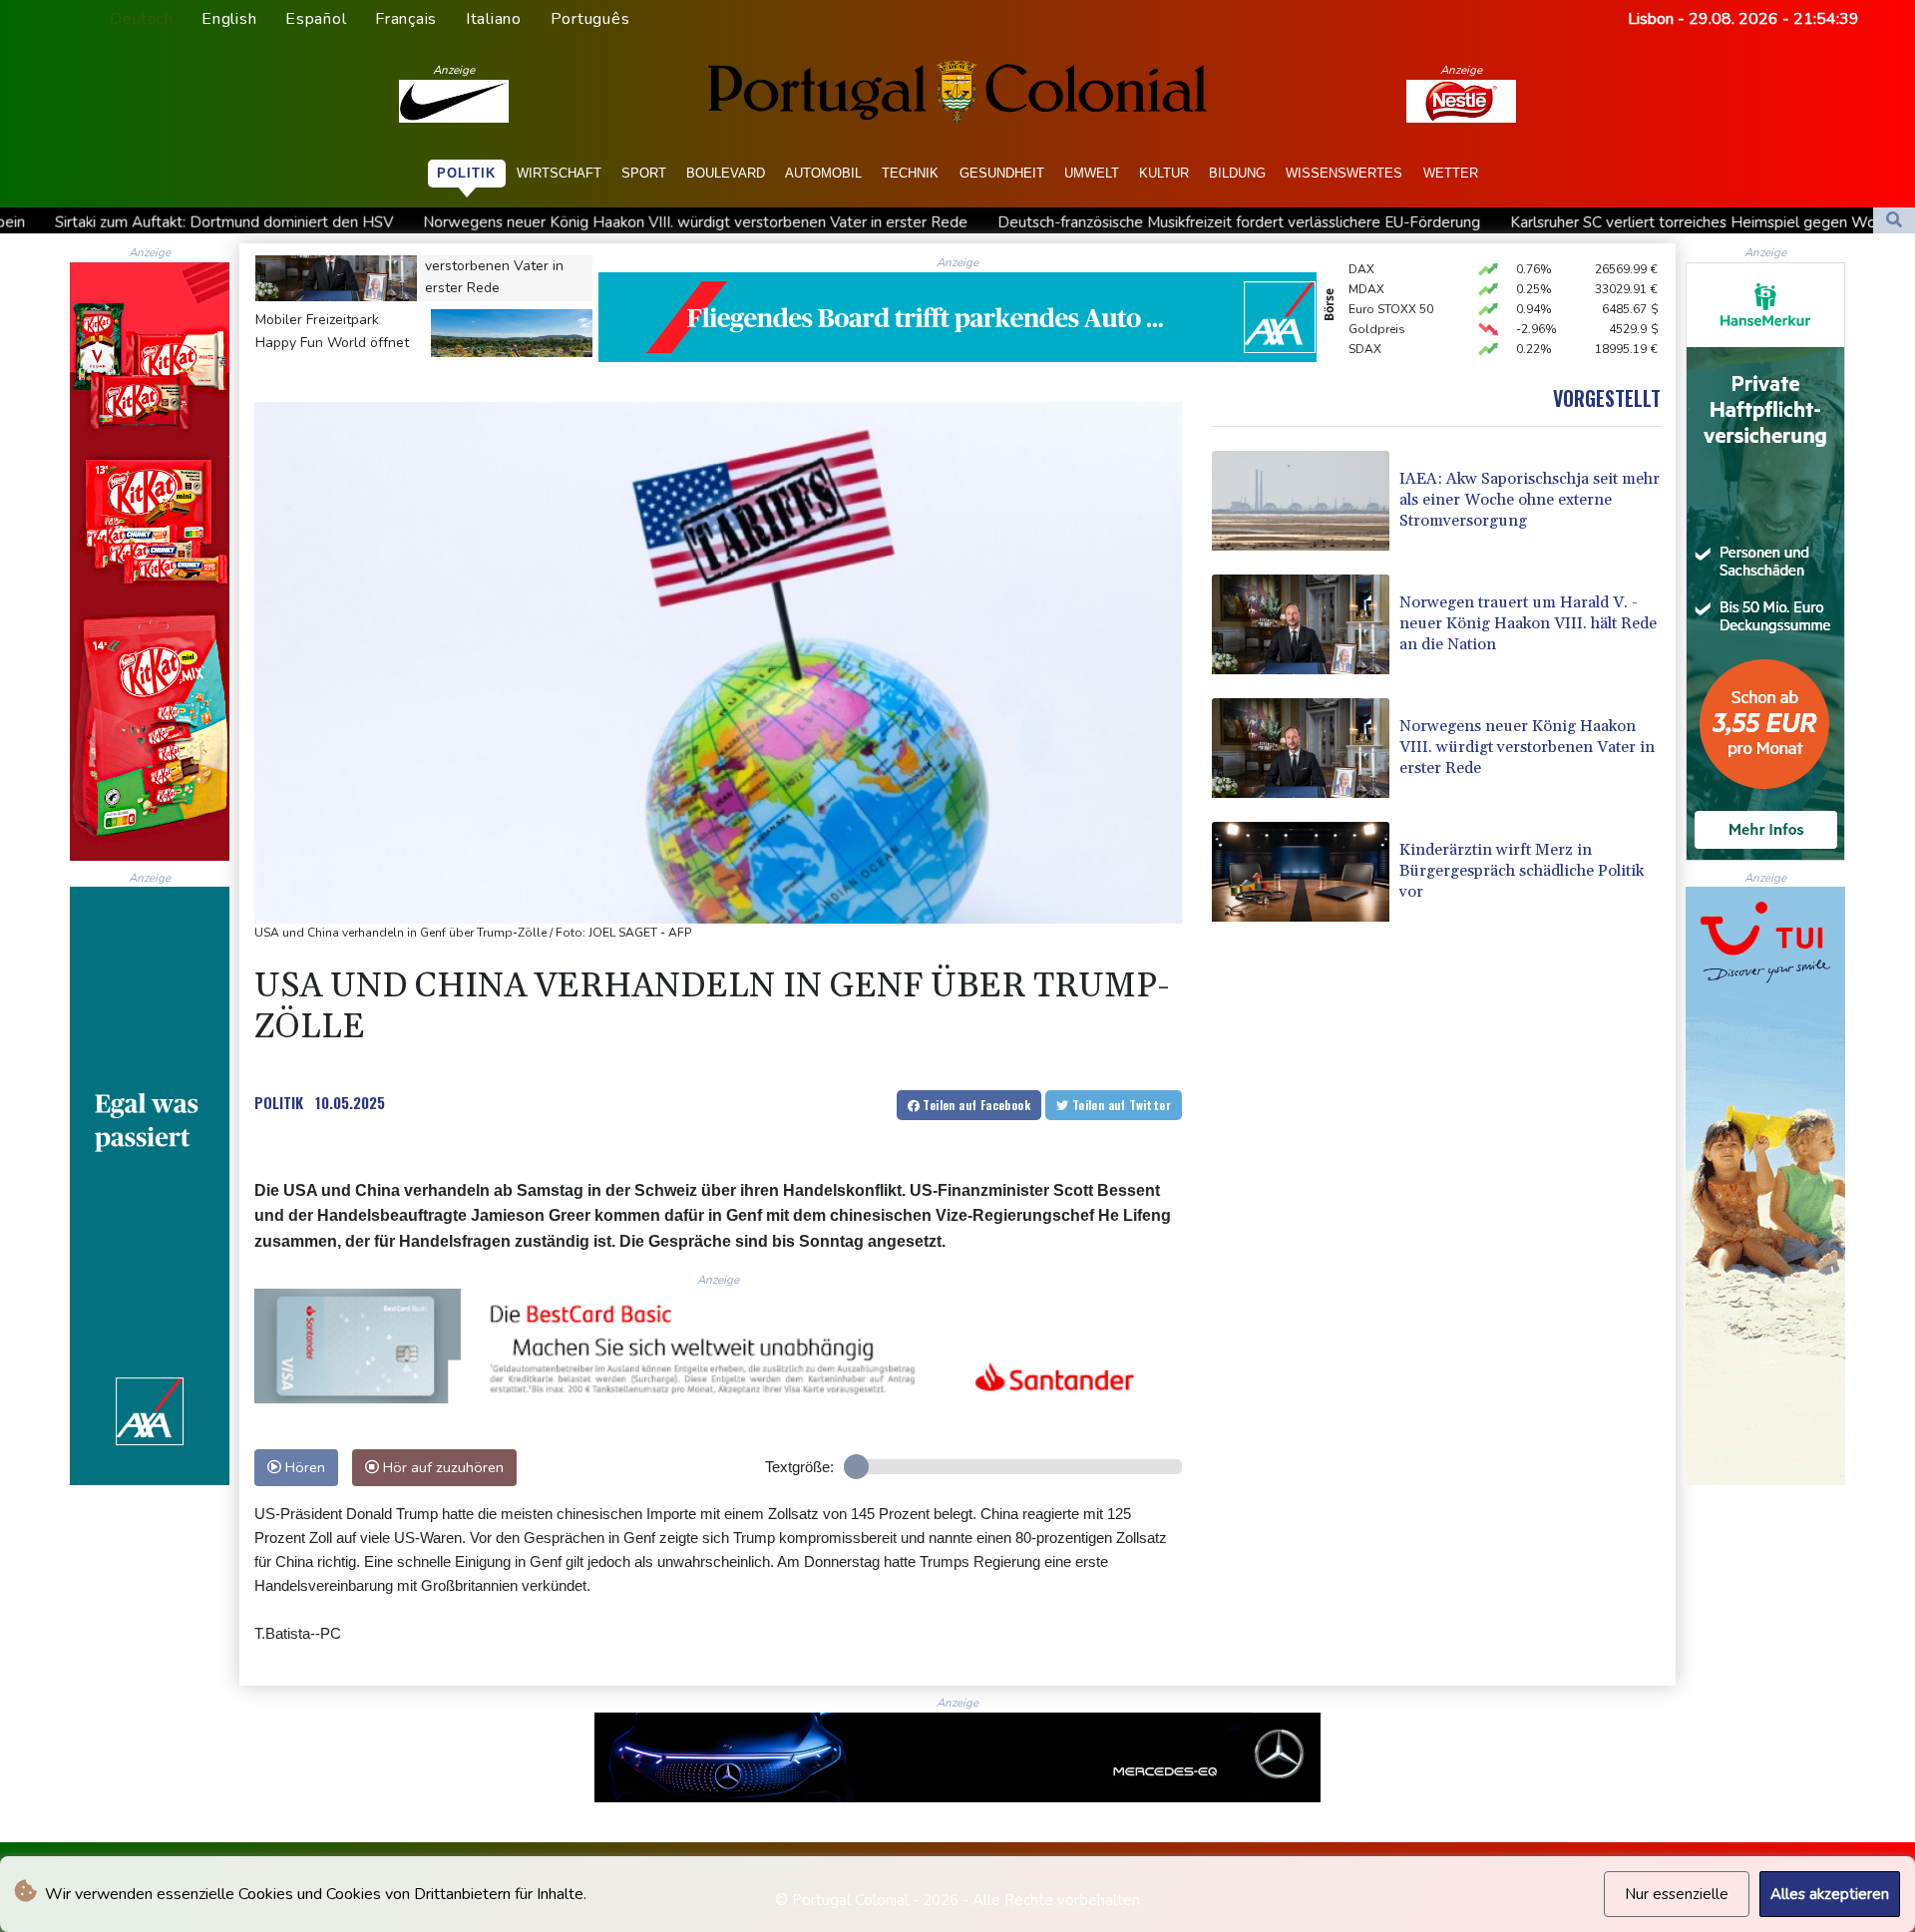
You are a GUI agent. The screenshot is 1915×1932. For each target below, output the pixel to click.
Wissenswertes (1344, 173)
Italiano (494, 19)
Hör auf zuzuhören (441, 1467)
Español (316, 19)
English (229, 19)
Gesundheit (1002, 173)
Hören (303, 1467)
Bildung (1237, 173)
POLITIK (279, 1102)
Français (406, 19)
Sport (644, 173)
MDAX (1366, 258)
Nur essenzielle (1677, 1894)
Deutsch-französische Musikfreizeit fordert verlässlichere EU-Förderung (1021, 222)
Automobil (823, 173)
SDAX (1365, 318)
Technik (910, 173)
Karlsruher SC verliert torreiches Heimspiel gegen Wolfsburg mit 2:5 (1525, 222)
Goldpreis (1377, 298)
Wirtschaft (559, 173)
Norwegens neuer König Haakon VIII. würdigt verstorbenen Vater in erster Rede (478, 222)
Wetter (1451, 173)
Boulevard (726, 173)
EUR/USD (1374, 338)
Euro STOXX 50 (1391, 278)
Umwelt (1092, 173)
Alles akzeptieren (1830, 1894)
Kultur (1164, 173)
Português (590, 19)
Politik (466, 173)
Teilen (975, 1105)
